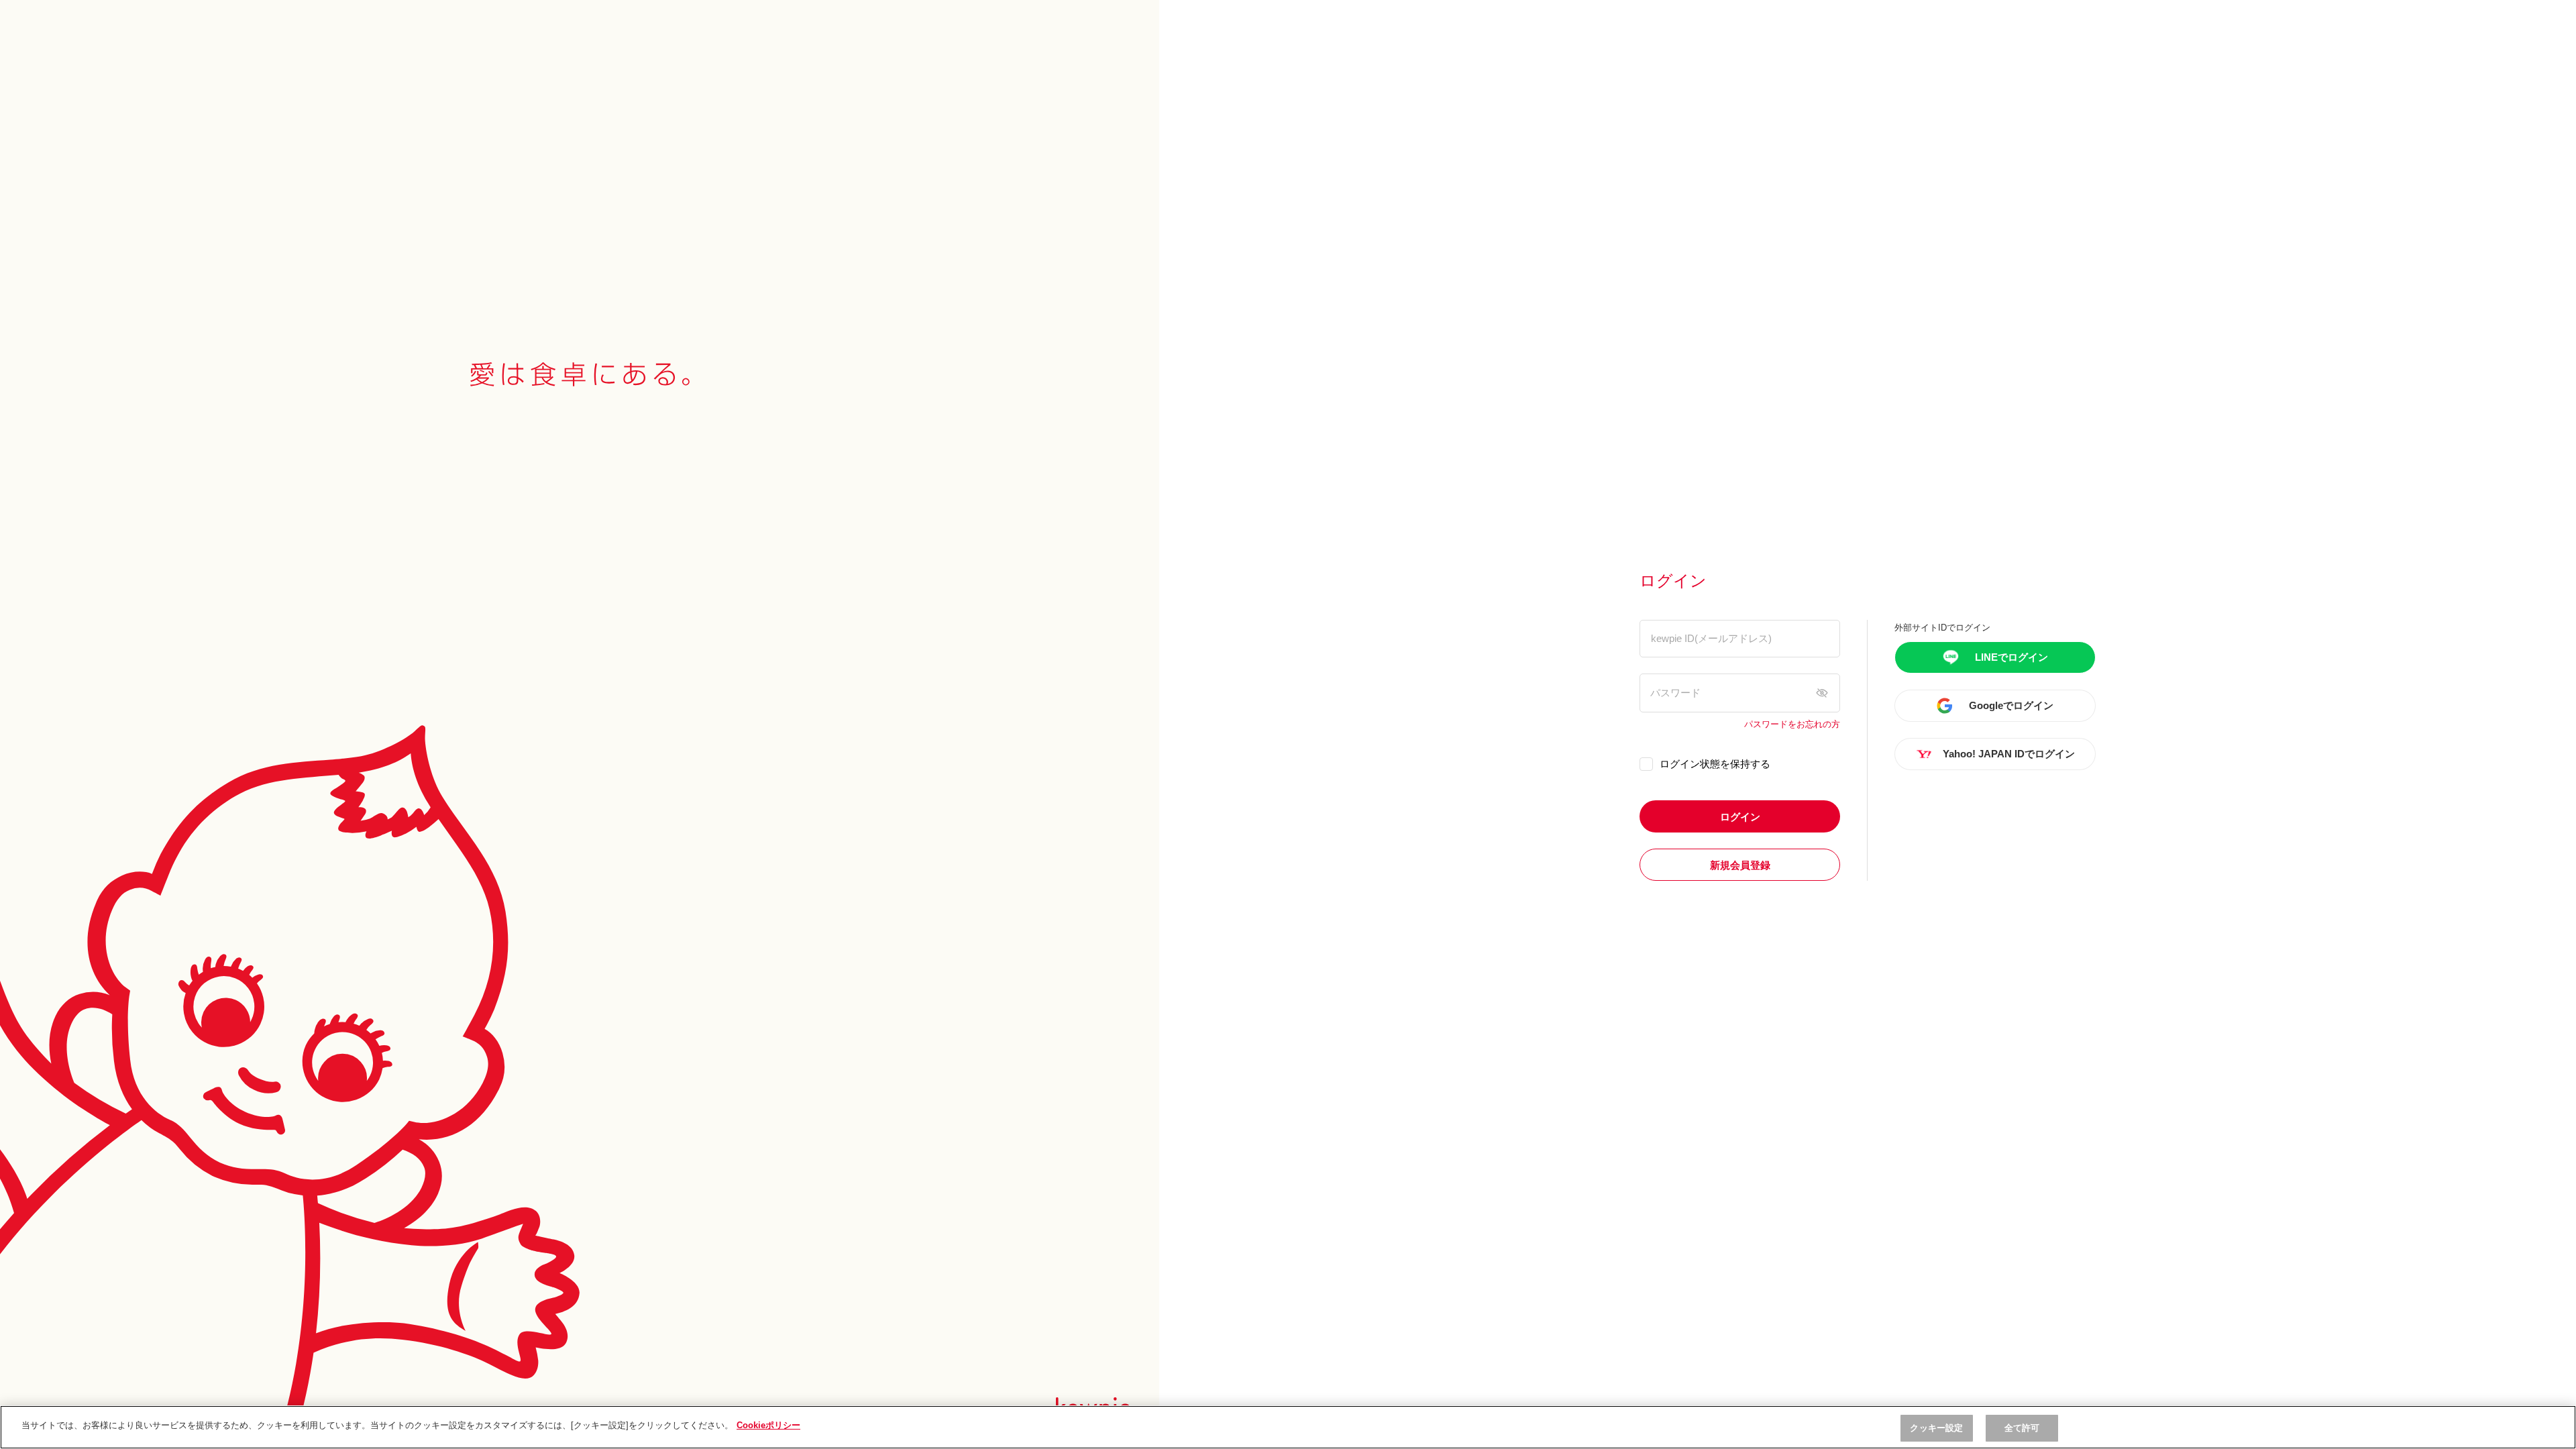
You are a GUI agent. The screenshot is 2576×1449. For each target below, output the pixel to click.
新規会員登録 (1740, 865)
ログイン (1740, 817)
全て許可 (2022, 1428)
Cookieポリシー (768, 1425)
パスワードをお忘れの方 (1792, 724)
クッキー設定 (1936, 1428)
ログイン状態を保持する (1715, 764)
